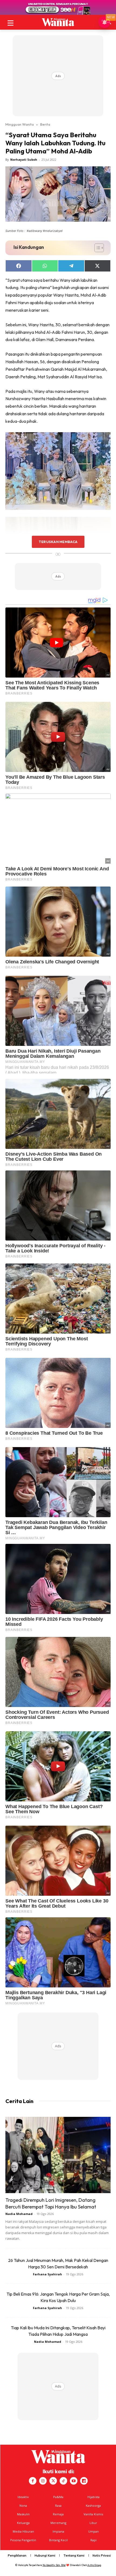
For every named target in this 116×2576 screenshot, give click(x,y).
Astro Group (94, 2565)
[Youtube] (74, 2481)
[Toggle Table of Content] (96, 248)
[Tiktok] (63, 2481)
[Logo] (58, 22)
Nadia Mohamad (19, 2214)
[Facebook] (33, 2481)
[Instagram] (43, 2481)
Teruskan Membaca (58, 542)
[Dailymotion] (84, 2481)
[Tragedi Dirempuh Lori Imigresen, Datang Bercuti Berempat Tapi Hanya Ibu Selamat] (58, 2155)
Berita (45, 124)
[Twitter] (53, 2481)
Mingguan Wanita (20, 124)
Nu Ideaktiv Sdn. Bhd (54, 2565)
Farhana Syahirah (47, 2274)
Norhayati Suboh (24, 159)
